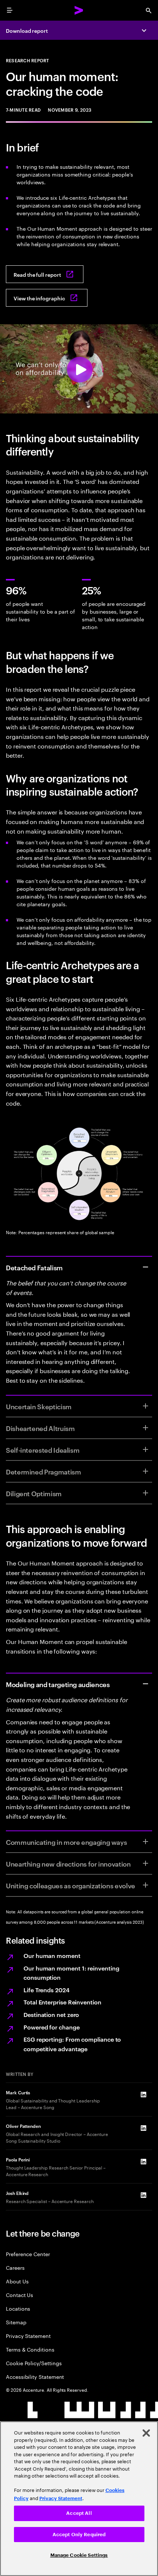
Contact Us (19, 2295)
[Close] (146, 2433)
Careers (15, 2267)
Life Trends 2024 (46, 1990)
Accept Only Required (79, 2535)
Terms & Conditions (30, 2349)
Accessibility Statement (35, 2376)
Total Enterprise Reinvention (62, 2002)
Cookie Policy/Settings (34, 2363)
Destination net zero (51, 2014)
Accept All (79, 2513)
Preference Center (28, 2254)
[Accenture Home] (79, 10)
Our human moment (52, 1955)
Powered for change (52, 2027)
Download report (27, 30)
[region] (79, 2499)
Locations (18, 2308)
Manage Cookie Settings (79, 2555)
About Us (17, 2281)
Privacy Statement (28, 2336)
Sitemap (16, 2322)
